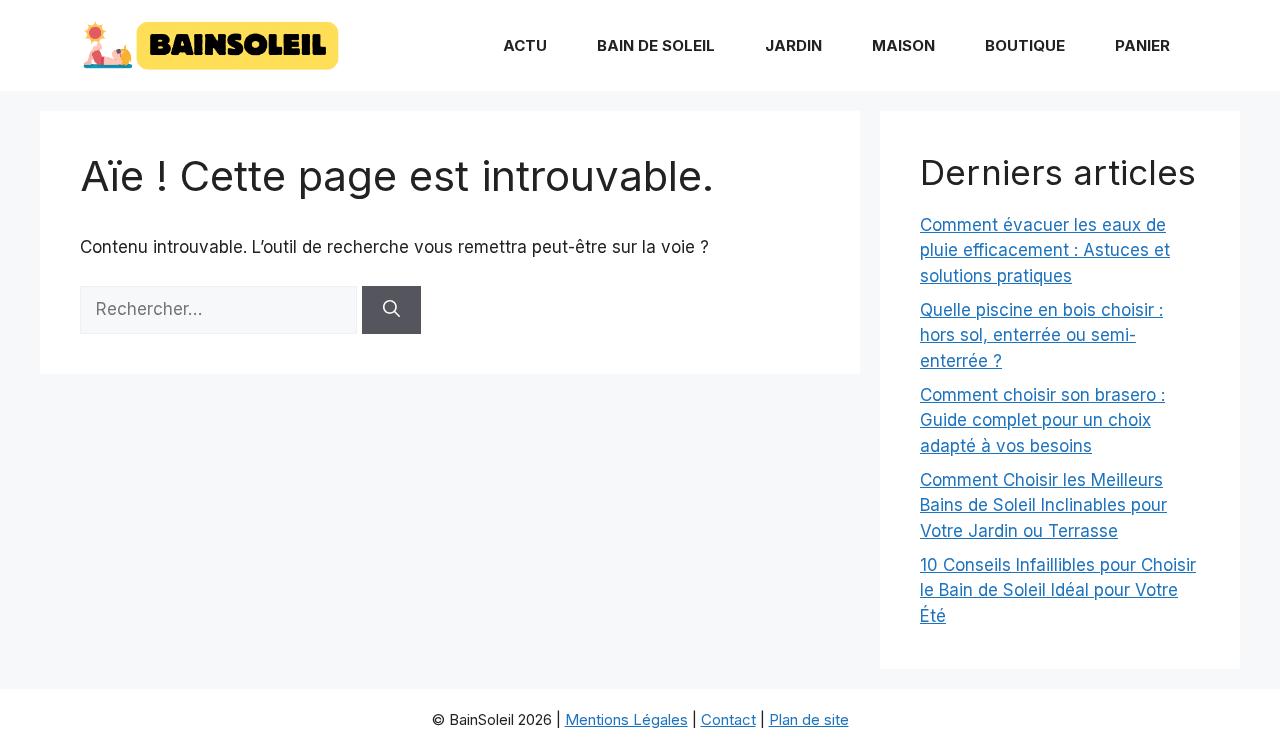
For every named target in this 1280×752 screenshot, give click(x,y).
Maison (903, 45)
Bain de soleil (656, 45)
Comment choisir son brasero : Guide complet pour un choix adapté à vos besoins (1042, 420)
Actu (525, 45)
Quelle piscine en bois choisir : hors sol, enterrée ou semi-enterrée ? (1041, 335)
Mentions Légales (626, 719)
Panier (1142, 45)
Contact (728, 719)
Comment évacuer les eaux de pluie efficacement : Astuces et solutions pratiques (1045, 250)
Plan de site (809, 719)
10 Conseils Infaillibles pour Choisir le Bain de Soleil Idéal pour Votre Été (1058, 590)
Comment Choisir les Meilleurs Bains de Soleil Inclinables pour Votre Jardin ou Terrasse (1043, 505)
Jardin (793, 45)
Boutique (1025, 45)
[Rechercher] (391, 310)
